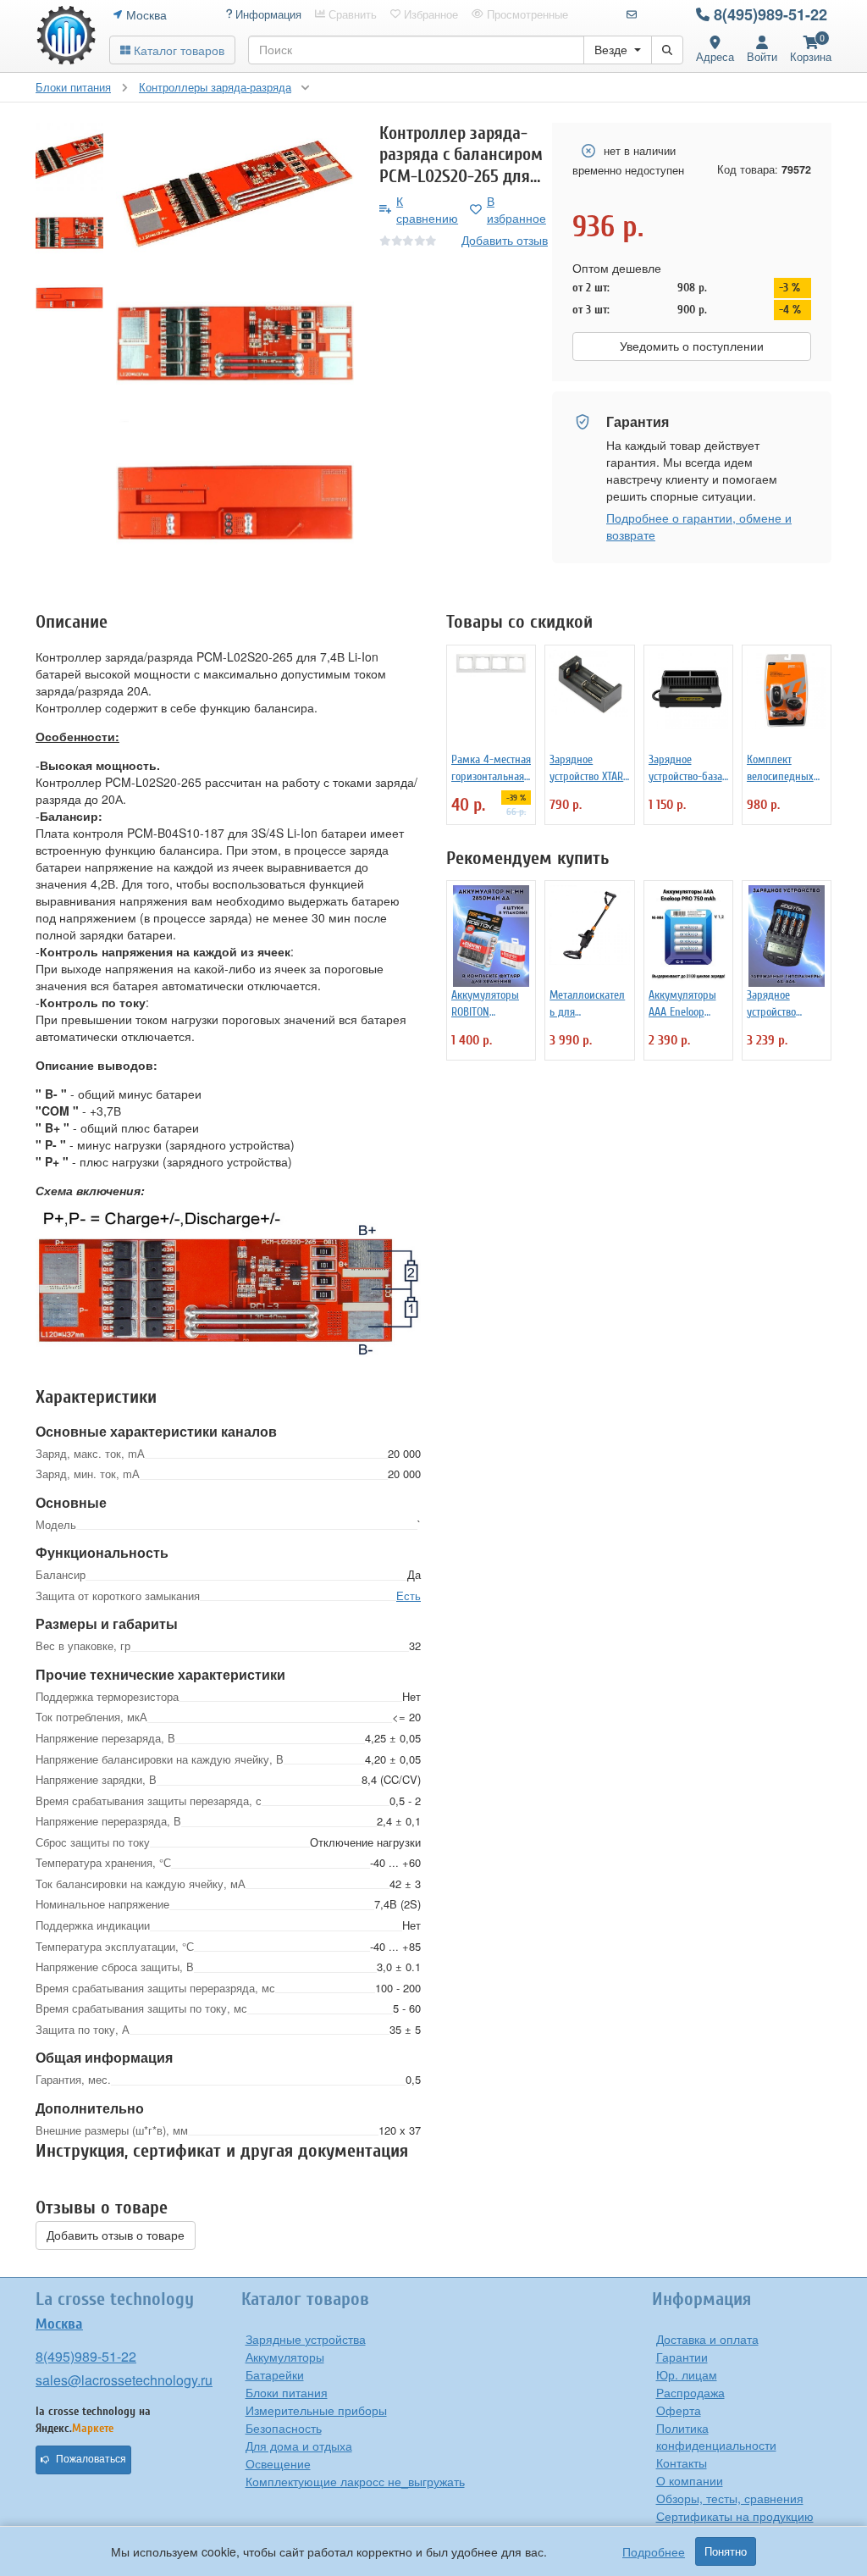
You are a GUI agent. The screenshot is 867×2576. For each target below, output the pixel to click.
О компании (690, 2480)
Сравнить (351, 14)
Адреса (715, 56)
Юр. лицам (687, 2374)
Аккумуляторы (285, 2357)
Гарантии (682, 2357)
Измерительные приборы (316, 2410)
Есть (409, 1595)
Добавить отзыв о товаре (116, 2235)
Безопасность (284, 2428)
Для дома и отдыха (299, 2446)
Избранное (429, 14)
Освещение (278, 2463)
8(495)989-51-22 (770, 14)
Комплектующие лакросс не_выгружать (355, 2481)
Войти (762, 56)
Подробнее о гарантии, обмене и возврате (699, 526)
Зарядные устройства (306, 2339)
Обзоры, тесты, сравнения (730, 2498)
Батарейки (275, 2374)
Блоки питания (287, 2392)
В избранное (516, 209)
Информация (267, 14)
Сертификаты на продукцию (735, 2516)
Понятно (726, 2551)
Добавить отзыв (505, 240)
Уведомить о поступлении (692, 346)
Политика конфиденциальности (716, 2436)
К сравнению (427, 209)
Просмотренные (526, 14)
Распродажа (690, 2392)
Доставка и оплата (707, 2339)
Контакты (682, 2462)
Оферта (679, 2410)
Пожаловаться (91, 2459)
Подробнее (654, 2551)
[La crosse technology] (66, 36)
